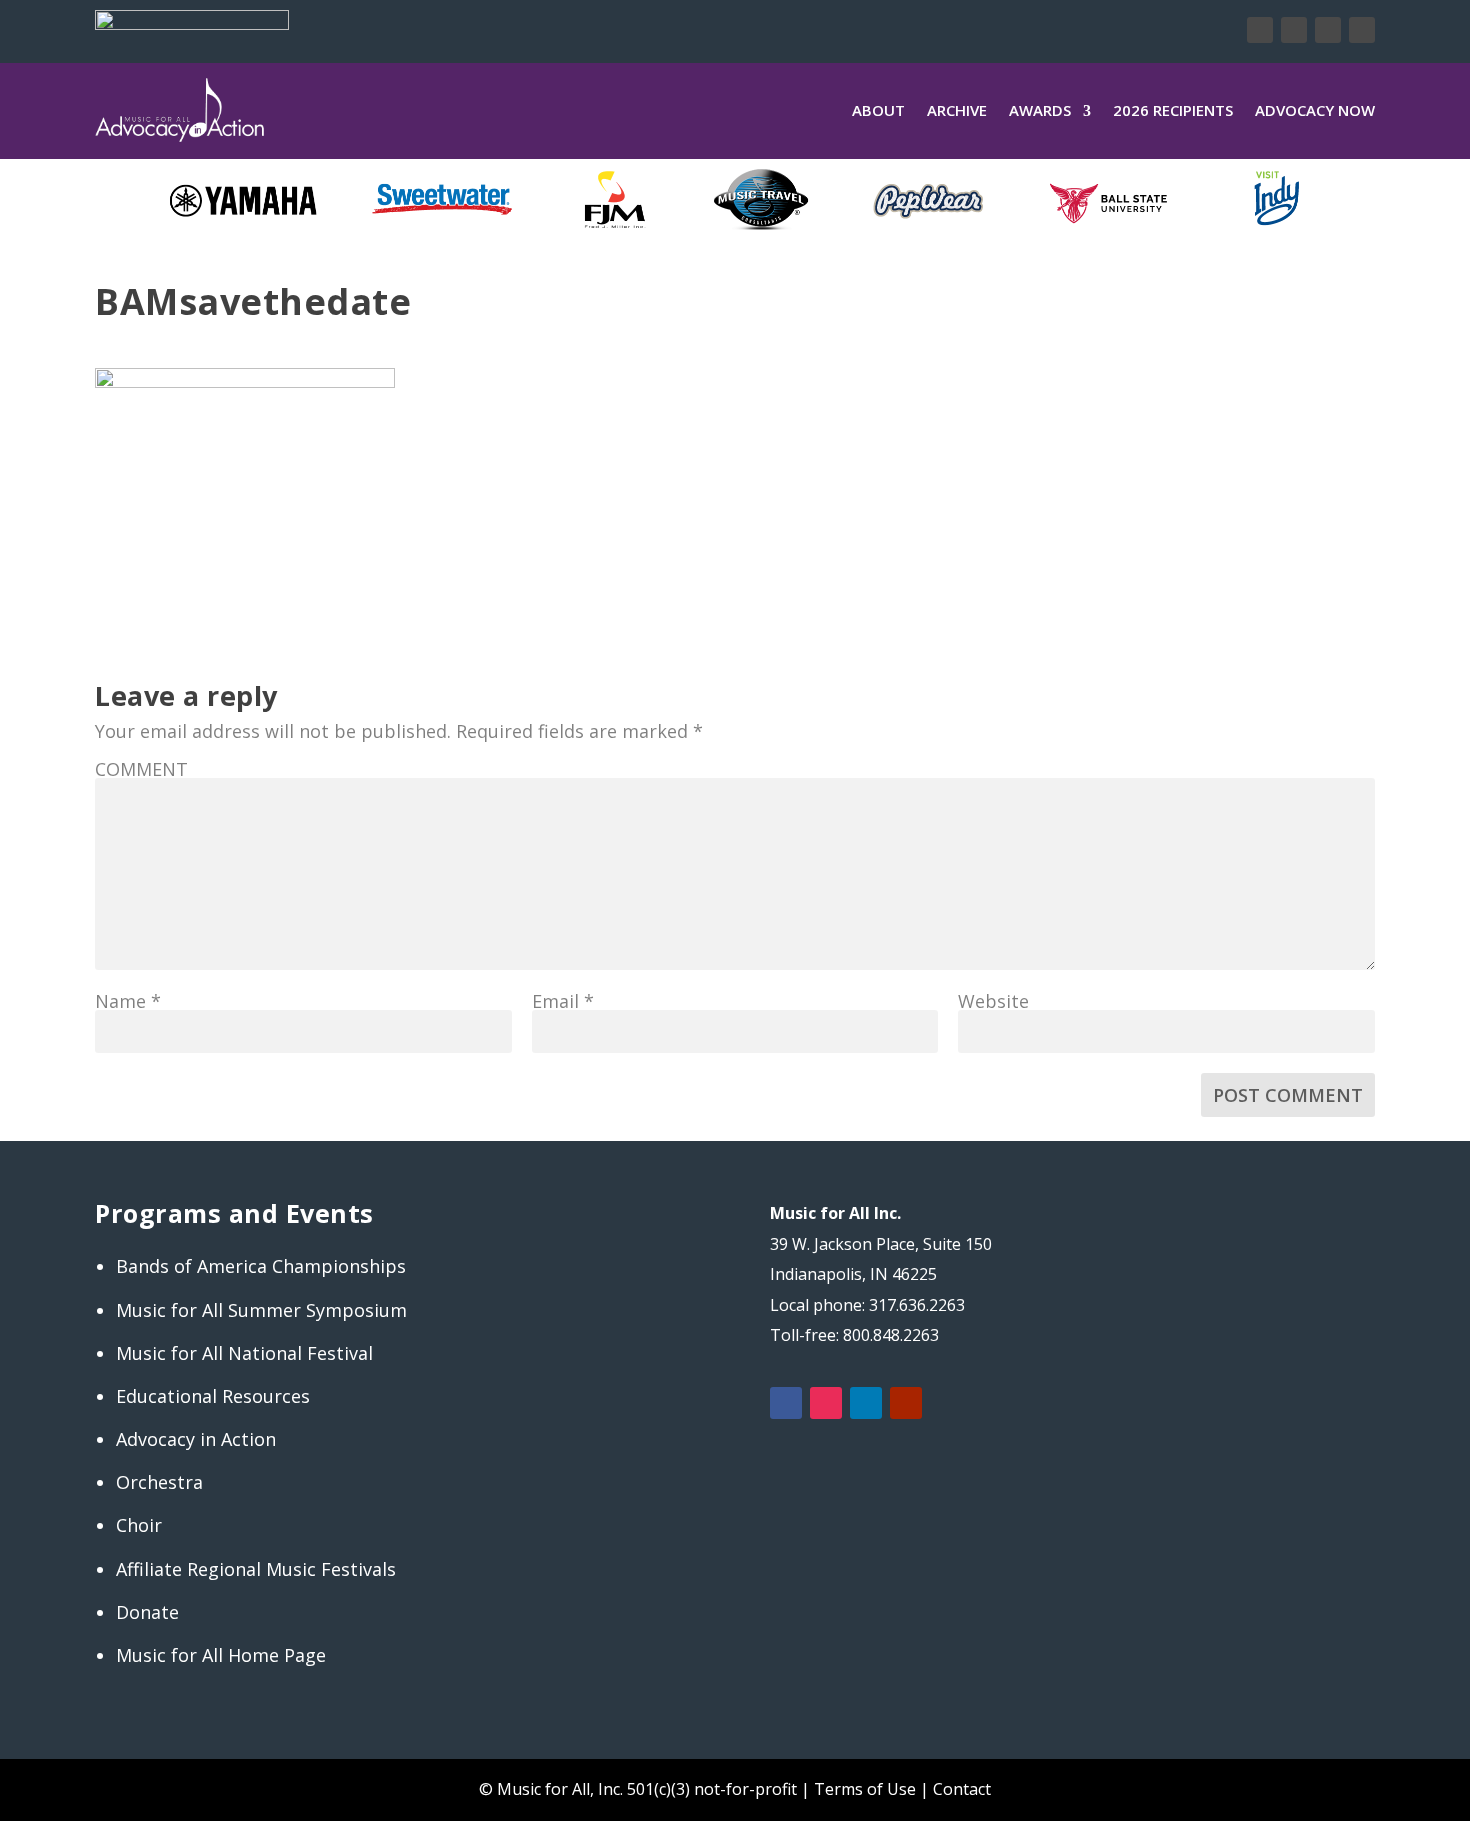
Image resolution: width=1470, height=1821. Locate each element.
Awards (1040, 110)
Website (993, 1001)
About (878, 110)
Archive (957, 110)
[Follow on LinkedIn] (1328, 30)
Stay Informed (509, 30)
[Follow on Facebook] (1260, 30)
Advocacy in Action (196, 1439)
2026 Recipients (1173, 110)
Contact (962, 1789)
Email (563, 1001)
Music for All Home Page (221, 1655)
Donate (362, 30)
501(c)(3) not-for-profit (710, 1789)
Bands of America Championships (261, 1266)
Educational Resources (213, 1396)
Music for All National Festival (244, 1353)
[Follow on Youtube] (1362, 30)
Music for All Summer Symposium (261, 1310)
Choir (139, 1525)
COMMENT (141, 769)
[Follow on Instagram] (1294, 30)
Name (128, 1001)
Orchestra (159, 1482)
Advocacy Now (1315, 110)
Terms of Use (865, 1789)
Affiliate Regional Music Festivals (256, 1569)
